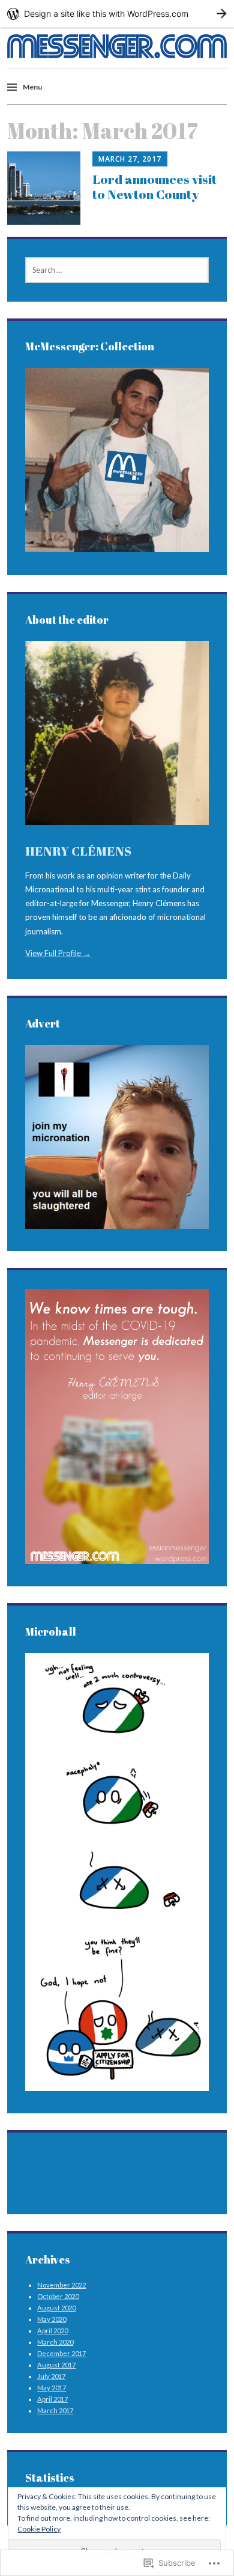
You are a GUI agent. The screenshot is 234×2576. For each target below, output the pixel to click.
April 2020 (52, 2331)
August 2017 (56, 2365)
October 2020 (58, 2296)
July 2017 (51, 2376)
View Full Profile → (58, 953)
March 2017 (55, 2410)
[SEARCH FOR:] (117, 270)
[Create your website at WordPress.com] (117, 14)
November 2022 (61, 2285)
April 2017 (52, 2399)
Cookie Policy (39, 2529)
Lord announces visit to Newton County (154, 187)
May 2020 (52, 2319)
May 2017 (52, 2388)
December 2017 (61, 2353)
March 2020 (55, 2342)
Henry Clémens (78, 851)
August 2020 (56, 2308)
